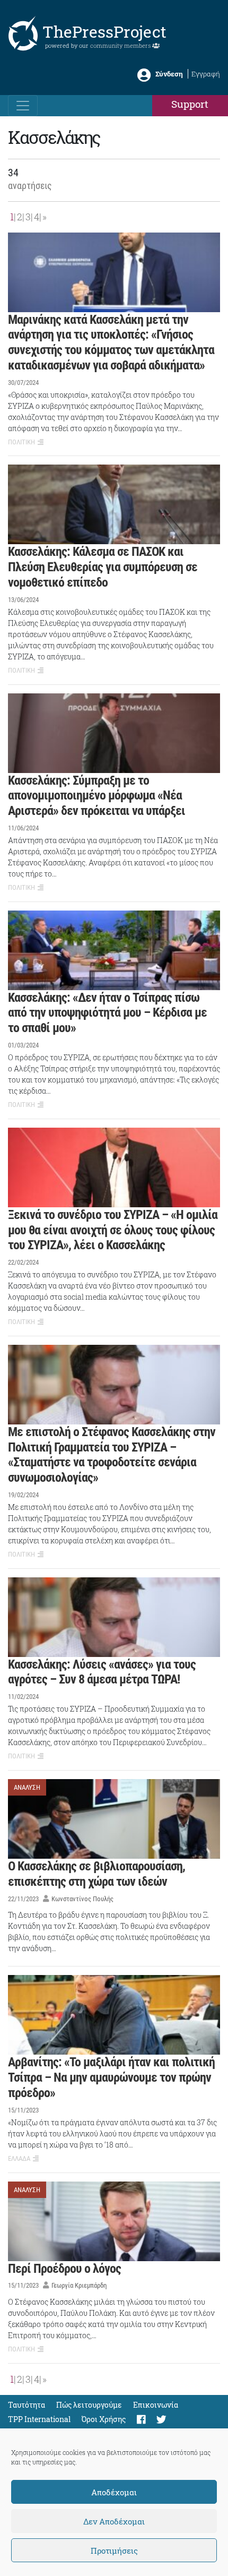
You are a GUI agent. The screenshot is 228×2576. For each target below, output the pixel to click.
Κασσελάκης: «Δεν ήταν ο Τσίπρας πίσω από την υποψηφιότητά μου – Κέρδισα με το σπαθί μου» (107, 1013)
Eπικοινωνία (156, 2405)
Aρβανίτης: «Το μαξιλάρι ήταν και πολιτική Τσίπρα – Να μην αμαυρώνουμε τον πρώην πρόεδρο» (111, 2077)
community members (121, 45)
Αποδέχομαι (114, 2492)
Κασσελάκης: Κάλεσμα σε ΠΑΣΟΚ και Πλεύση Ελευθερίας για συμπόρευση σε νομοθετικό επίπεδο (103, 567)
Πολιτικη (21, 442)
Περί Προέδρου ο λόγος (64, 2269)
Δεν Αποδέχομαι (114, 2521)
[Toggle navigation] (23, 106)
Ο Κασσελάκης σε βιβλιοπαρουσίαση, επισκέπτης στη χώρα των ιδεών (97, 1874)
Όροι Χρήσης (104, 2419)
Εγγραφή (206, 74)
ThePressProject (104, 32)
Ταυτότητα (27, 2405)
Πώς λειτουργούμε (89, 2405)
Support (190, 104)
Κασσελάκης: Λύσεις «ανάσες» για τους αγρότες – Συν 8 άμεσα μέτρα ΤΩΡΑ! (102, 1672)
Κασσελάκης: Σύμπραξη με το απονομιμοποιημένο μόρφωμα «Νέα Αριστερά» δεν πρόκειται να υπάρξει (97, 796)
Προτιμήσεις (114, 2551)
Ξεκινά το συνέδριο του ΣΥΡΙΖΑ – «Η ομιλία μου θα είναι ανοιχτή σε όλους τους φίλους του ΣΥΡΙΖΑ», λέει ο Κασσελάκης (113, 1230)
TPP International (39, 2419)
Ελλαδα (19, 2158)
